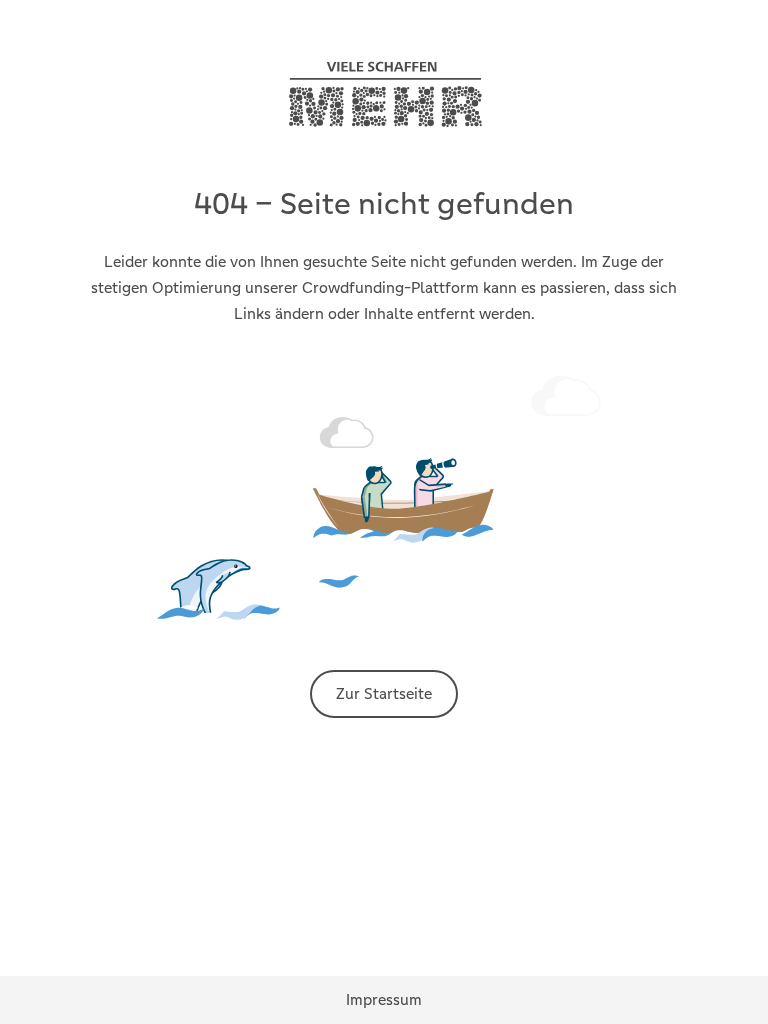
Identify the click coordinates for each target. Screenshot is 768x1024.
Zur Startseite (384, 693)
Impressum (384, 999)
